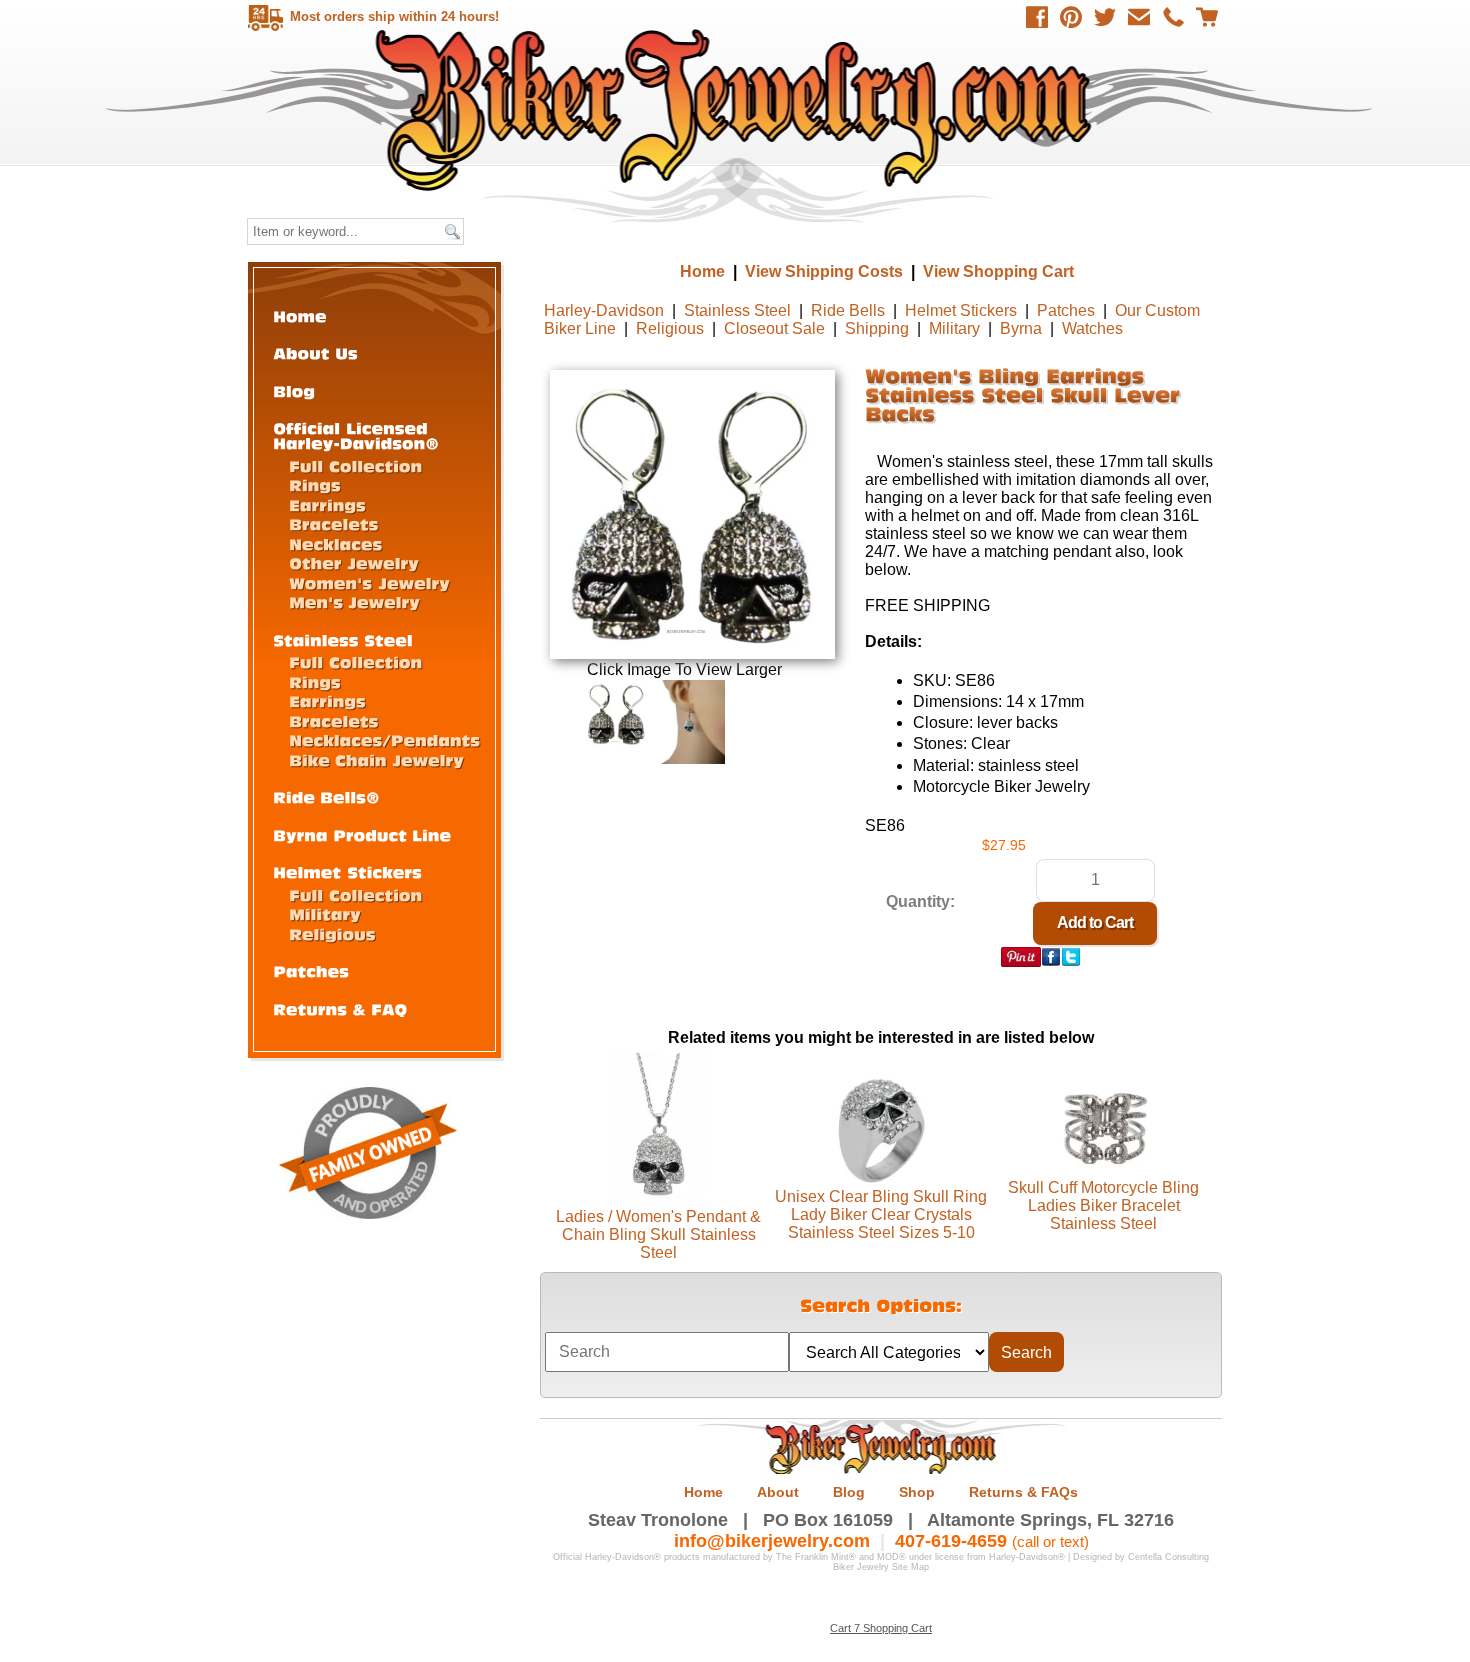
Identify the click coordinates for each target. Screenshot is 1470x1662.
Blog (849, 1492)
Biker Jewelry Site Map (881, 1567)
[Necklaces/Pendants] (384, 739)
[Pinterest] (1071, 17)
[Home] (300, 315)
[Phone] (1173, 17)
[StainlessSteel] (343, 639)
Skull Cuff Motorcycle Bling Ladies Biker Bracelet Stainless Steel (1103, 1205)
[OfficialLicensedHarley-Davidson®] (356, 435)
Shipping (877, 328)
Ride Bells (848, 310)
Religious (670, 328)
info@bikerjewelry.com (772, 1541)
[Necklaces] (335, 543)
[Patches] (311, 970)
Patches (1066, 310)
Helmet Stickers (961, 310)
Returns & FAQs (1023, 1492)
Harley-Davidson (604, 310)
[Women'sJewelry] (369, 582)
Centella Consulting (1168, 1557)
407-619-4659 (951, 1541)
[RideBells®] (326, 796)
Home (737, 109)
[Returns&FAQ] (340, 1008)
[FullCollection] (355, 465)
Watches (1092, 328)
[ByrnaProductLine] (362, 834)
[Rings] (315, 484)
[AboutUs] (315, 352)
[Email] (1139, 17)
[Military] (325, 913)
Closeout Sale (774, 328)
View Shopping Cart (998, 271)
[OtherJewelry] (354, 562)
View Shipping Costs (824, 271)
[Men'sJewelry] (354, 601)
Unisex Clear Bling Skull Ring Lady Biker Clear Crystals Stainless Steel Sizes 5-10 (881, 1214)
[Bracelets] (334, 523)
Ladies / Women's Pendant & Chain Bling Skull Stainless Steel (658, 1234)
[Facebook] (1037, 17)
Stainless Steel (737, 310)
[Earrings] (327, 504)
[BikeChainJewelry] (376, 759)
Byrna (1021, 328)
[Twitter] (1105, 17)
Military (954, 328)
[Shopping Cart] (1207, 17)
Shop (917, 1492)
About (778, 1492)
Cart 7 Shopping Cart (881, 1628)
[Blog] (294, 390)
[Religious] (332, 933)
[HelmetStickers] (347, 871)
